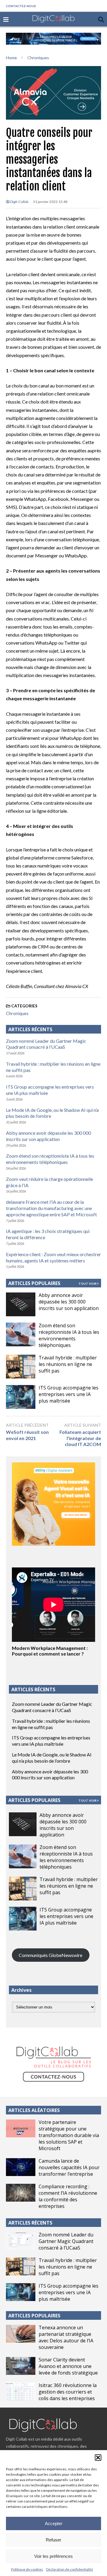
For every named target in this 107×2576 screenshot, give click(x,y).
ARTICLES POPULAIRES (34, 1283)
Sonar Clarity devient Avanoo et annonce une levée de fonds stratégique (68, 2366)
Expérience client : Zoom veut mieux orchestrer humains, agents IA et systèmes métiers (53, 1257)
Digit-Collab (19, 202)
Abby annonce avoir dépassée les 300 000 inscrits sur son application (48, 1136)
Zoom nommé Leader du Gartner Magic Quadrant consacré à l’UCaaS (46, 1044)
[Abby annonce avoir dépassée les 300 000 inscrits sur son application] (21, 1304)
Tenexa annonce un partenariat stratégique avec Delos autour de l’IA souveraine (66, 2337)
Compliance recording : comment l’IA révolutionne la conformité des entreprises (68, 2196)
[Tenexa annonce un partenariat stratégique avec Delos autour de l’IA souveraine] (21, 2334)
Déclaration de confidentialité (70, 2569)
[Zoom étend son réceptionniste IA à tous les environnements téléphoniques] (21, 1334)
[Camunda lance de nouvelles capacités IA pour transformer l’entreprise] (21, 2167)
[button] (98, 2458)
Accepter (54, 2523)
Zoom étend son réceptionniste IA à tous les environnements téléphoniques (50, 1159)
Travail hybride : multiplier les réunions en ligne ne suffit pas (68, 1364)
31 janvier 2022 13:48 (50, 202)
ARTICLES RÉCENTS (30, 2223)
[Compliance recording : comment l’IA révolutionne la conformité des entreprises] (21, 2193)
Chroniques (17, 1013)
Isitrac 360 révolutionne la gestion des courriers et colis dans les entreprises (68, 2392)
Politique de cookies (27, 2569)
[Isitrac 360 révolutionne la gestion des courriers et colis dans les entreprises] (21, 2391)
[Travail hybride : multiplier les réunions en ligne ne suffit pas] (21, 1367)
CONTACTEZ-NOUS (21, 6)
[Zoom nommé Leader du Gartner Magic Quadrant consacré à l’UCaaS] (21, 2241)
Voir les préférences (53, 2556)
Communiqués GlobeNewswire (51, 1955)
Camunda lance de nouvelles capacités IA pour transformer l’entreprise (69, 2167)
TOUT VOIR (88, 1284)
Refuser (53, 2540)
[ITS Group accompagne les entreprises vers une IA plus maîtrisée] (21, 1397)
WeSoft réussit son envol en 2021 (27, 1435)
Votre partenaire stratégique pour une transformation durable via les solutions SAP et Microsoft (69, 2135)
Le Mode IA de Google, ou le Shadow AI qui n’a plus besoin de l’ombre (52, 1758)
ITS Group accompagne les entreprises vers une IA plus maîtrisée (69, 1394)
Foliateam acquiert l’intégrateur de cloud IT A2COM (80, 1438)
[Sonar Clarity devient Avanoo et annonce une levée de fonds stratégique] (21, 2366)
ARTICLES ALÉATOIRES (34, 2110)
